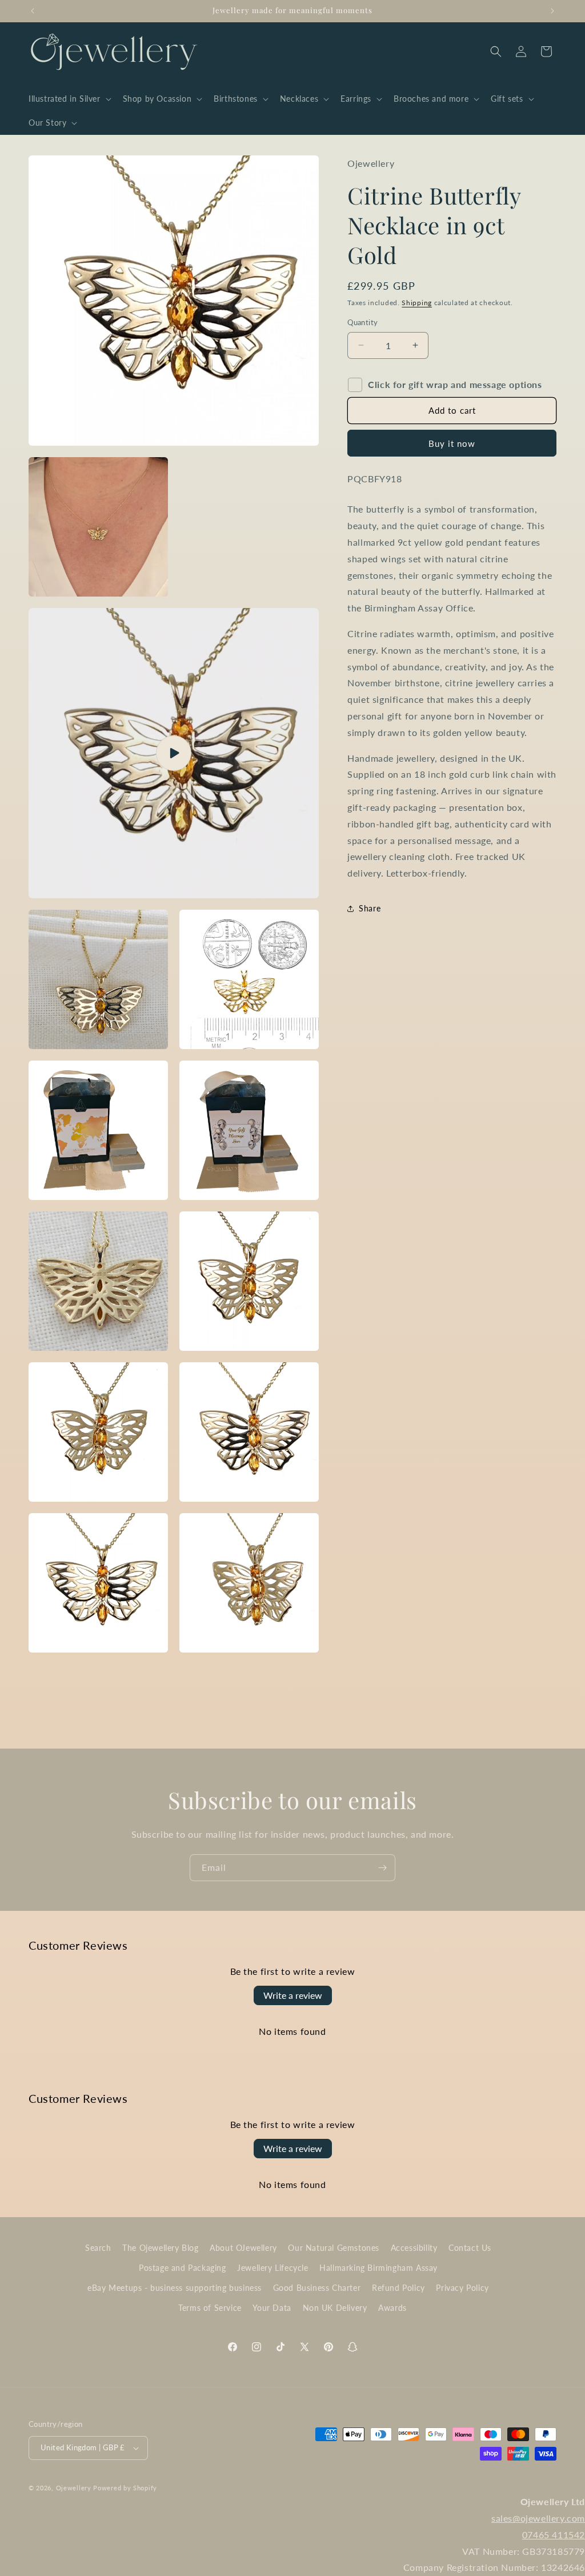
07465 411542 (554, 2535)
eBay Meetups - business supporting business (175, 2288)
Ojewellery (74, 2488)
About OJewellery (243, 2248)
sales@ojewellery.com (538, 2518)
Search (98, 2248)
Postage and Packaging (183, 2268)
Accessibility (414, 2248)
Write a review (293, 1995)
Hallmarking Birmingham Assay (378, 2268)
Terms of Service (210, 2308)
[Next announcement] (552, 11)
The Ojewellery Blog (160, 2248)
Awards (392, 2308)
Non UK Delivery (335, 2308)
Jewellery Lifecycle (273, 2268)
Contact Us (470, 2248)
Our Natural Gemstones (334, 2248)
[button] (69, 99)
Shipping (417, 303)
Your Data (272, 2308)
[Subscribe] (382, 1868)
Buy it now (452, 443)
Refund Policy (398, 2288)
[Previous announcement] (33, 11)
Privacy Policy (462, 2288)
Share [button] (370, 908)
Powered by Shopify (125, 2488)
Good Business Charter (317, 2288)
